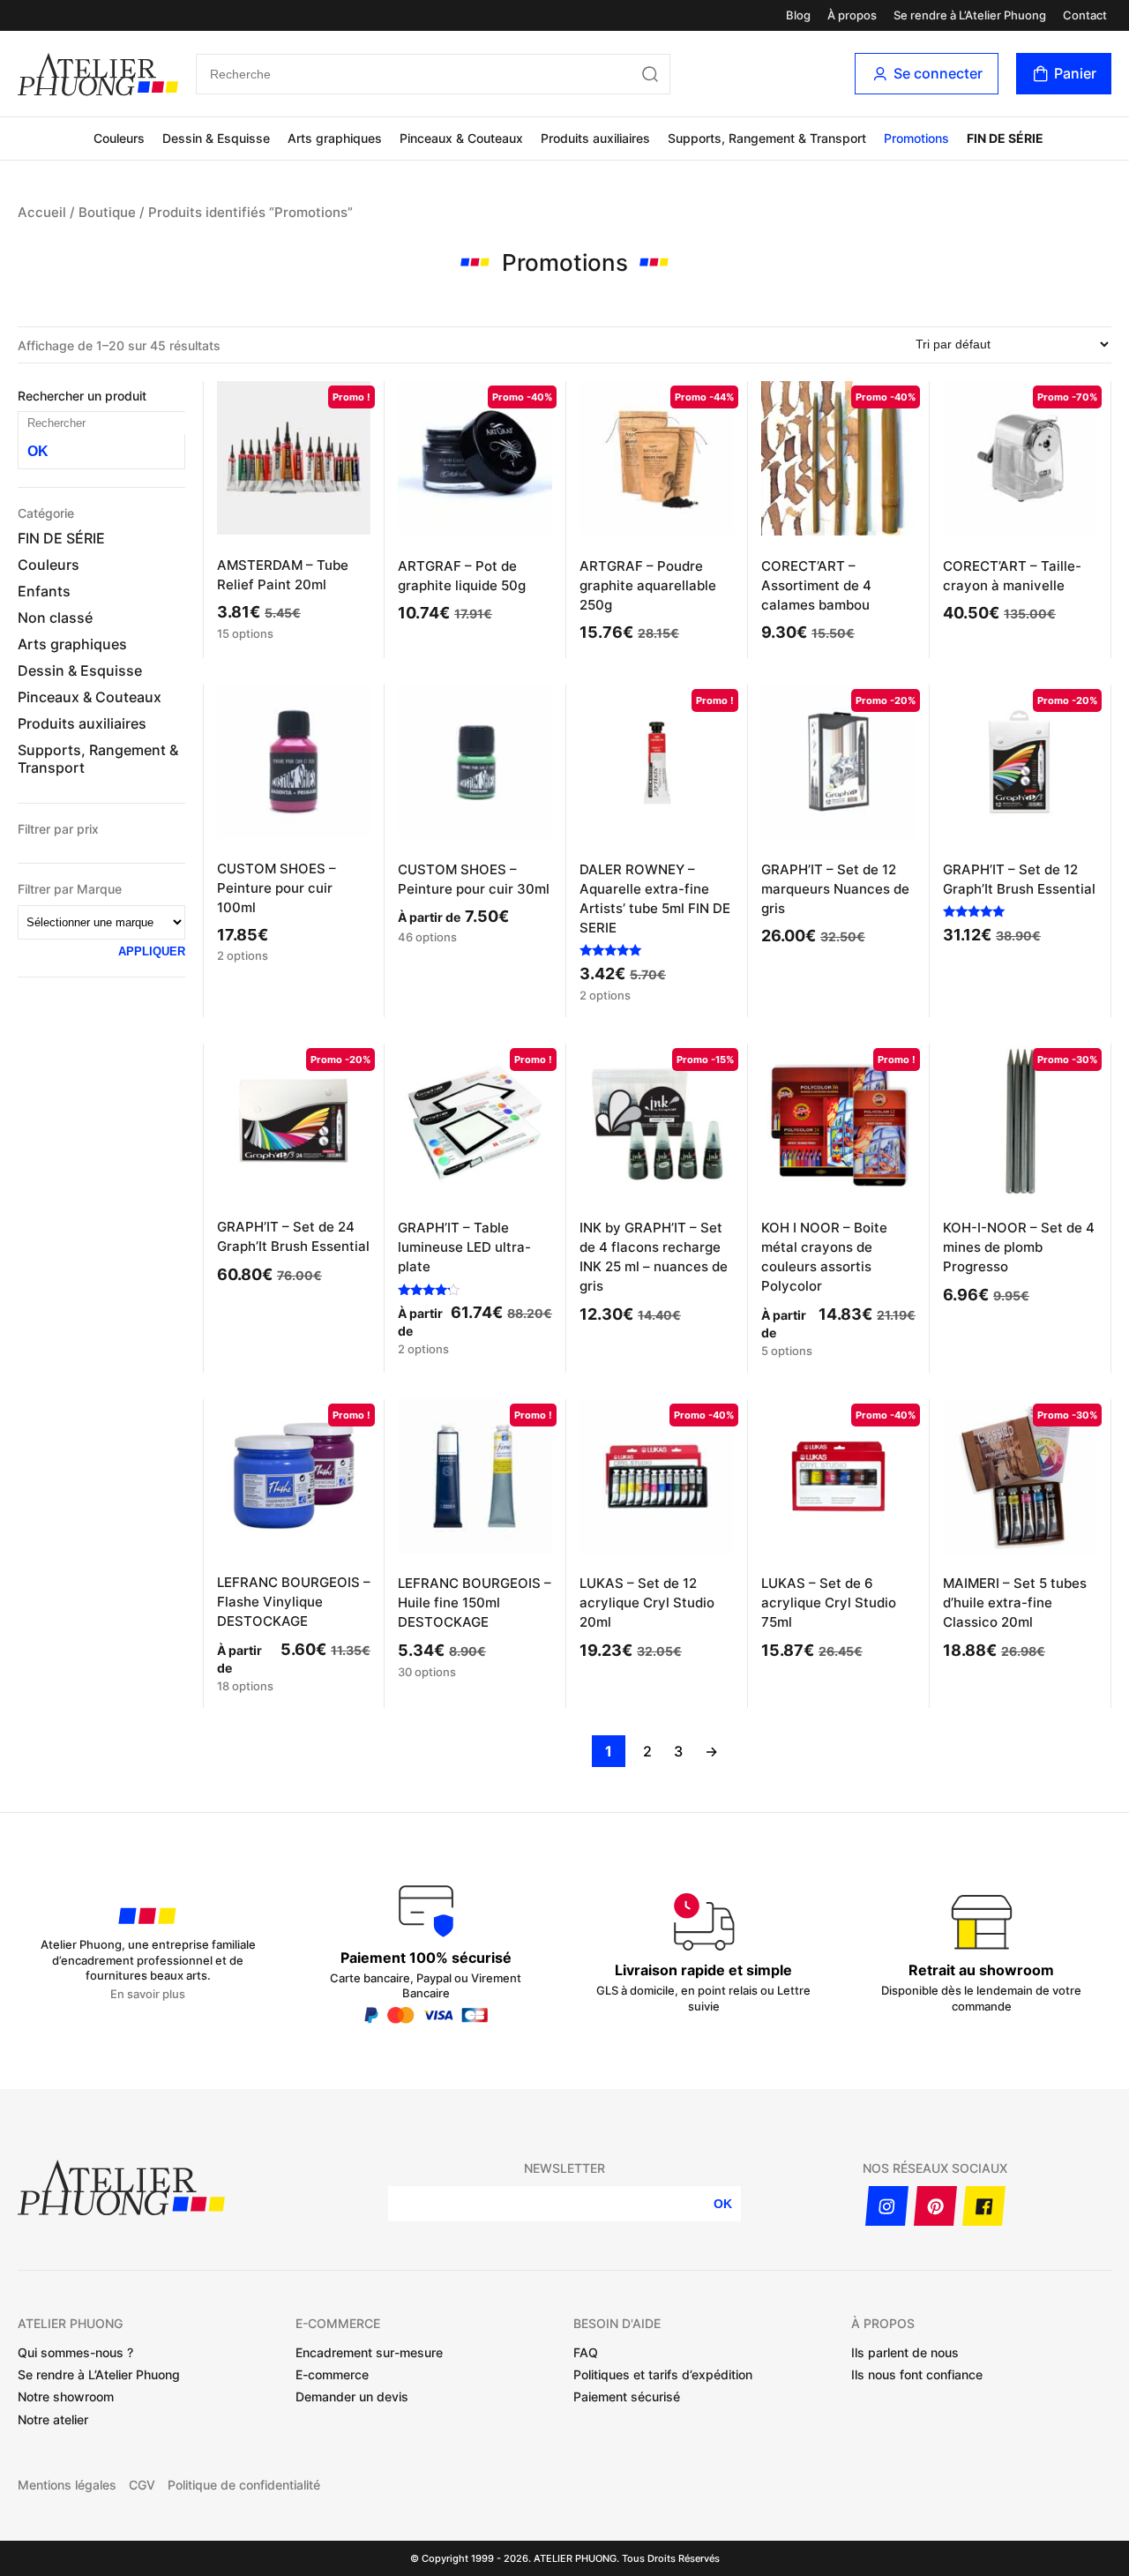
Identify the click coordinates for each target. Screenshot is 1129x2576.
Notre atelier (53, 2419)
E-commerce (332, 2374)
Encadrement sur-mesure (369, 2352)
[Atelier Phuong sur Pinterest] (935, 2206)
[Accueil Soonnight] (98, 74)
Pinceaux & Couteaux (461, 138)
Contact (1085, 15)
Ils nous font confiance (917, 2374)
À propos (852, 15)
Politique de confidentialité (244, 2485)
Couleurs (119, 138)
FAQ (586, 2352)
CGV (142, 2485)
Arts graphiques (335, 138)
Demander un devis (352, 2396)
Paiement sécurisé (627, 2396)
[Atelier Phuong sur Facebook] (984, 2206)
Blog (798, 15)
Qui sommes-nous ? (75, 2352)
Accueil (42, 213)
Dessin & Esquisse (216, 138)
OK (38, 451)
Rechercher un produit (82, 396)
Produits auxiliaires (595, 138)
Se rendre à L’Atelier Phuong (970, 15)
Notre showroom (66, 2396)
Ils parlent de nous (905, 2352)
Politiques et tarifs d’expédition (663, 2374)
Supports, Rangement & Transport (767, 138)
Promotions (916, 138)
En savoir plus (148, 1994)
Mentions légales (67, 2485)
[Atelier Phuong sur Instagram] (887, 2206)
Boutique (107, 213)
